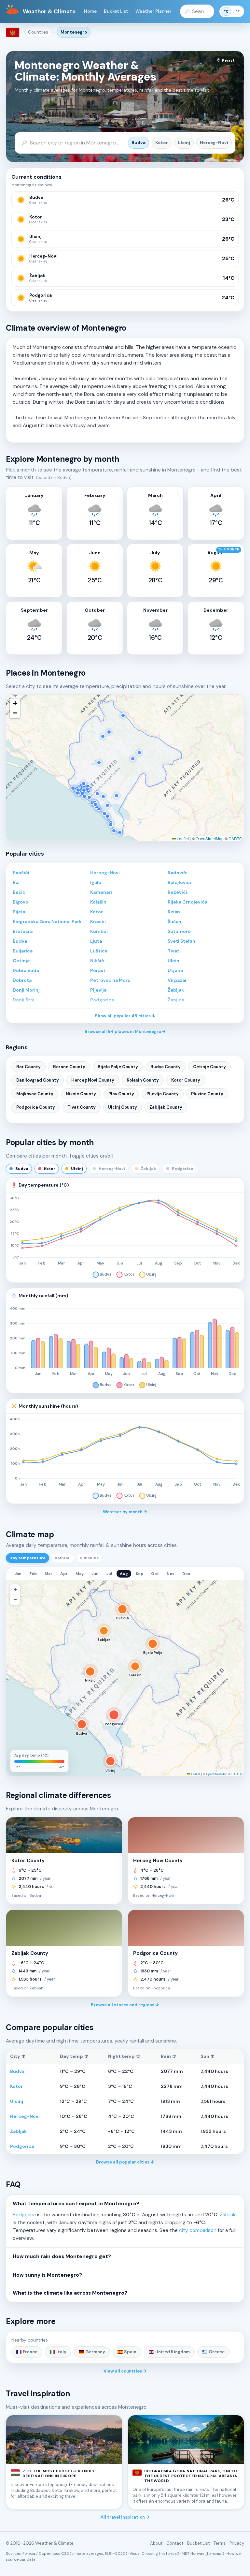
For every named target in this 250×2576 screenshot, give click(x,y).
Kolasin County (143, 1080)
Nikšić (97, 961)
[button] (15, 703)
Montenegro (74, 32)
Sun (208, 2056)
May (80, 1574)
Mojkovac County (35, 1094)
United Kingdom (173, 2352)
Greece (217, 2352)
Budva (139, 143)
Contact (175, 2543)
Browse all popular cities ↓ (125, 2162)
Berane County (69, 1067)
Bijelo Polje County (118, 1067)
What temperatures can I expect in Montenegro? (76, 2204)
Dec (186, 1574)
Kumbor (99, 931)
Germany (95, 2352)
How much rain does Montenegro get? (62, 2256)
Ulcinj (184, 143)
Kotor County (186, 1080)
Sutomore (179, 931)
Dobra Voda (26, 970)
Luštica (99, 951)
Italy (61, 2352)
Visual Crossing (144, 2554)
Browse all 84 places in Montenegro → (125, 1032)
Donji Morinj (26, 990)
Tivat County (82, 1107)
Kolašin (98, 902)
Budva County (166, 1067)
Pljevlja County (163, 1094)
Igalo (96, 882)
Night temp (124, 2056)
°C (226, 11)
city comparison (198, 2230)
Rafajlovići (179, 882)
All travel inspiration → (125, 2517)
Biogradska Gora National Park (47, 921)
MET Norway (193, 2554)
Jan (18, 1574)
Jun (95, 1574)
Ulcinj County (123, 1107)
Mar (49, 1574)
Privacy (237, 2543)
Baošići (21, 873)
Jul (109, 1574)
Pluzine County (207, 1094)
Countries (38, 32)
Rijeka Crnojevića (187, 902)
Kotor (162, 143)
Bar (16, 882)
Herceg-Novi (214, 143)
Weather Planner (153, 11)
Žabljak (176, 990)
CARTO (235, 839)
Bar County (28, 1067)
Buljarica (23, 951)
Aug (124, 1574)
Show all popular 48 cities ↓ (125, 1016)
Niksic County (81, 1094)
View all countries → (125, 2371)
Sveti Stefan (181, 941)
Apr (64, 1574)
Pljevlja (98, 990)
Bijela (19, 912)
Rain (168, 2056)
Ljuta (96, 941)
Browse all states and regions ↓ (125, 2005)
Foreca (29, 2554)
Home (90, 11)
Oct (155, 1574)
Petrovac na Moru (110, 980)
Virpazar (177, 980)
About (156, 2543)
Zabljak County (166, 1107)
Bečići (20, 892)
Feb (33, 1574)
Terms (220, 2543)
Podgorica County (36, 1107)
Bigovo (21, 902)
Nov (171, 1574)
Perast (98, 970)
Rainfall (63, 1558)
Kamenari (101, 892)
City (18, 2056)
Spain (130, 2352)
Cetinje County (209, 1067)
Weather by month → (125, 1512)
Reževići (177, 892)
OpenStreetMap (210, 839)
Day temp (74, 2056)
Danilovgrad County (38, 1080)
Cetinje (21, 961)
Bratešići (23, 931)
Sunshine (89, 1558)
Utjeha (175, 970)
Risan (174, 912)
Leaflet (182, 839)
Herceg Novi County (93, 1080)
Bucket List (116, 11)
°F (238, 11)
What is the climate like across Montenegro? (70, 2293)
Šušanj (175, 921)
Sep (139, 1574)
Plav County (121, 1094)
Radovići (178, 873)
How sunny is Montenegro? (47, 2275)
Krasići (98, 921)
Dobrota (22, 980)
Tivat (174, 951)
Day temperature (28, 1558)
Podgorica (22, 2146)
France (30, 2352)
